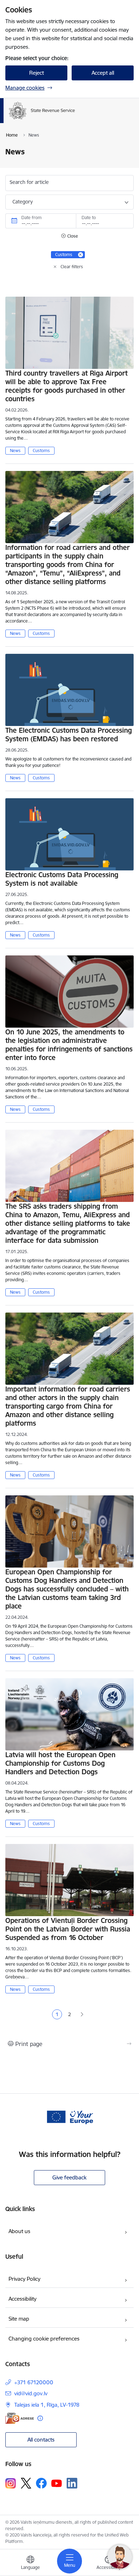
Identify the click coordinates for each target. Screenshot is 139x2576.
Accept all (103, 73)
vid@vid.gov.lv (31, 2393)
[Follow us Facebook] (41, 2483)
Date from (32, 218)
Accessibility (22, 2299)
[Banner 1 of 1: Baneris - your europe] (69, 2116)
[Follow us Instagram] (11, 2483)
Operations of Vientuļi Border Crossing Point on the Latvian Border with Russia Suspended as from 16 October (68, 1929)
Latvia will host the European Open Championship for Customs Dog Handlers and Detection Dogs (60, 1763)
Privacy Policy (24, 2279)
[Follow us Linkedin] (72, 2483)
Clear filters (72, 267)
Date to (89, 218)
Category (23, 202)
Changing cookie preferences (44, 2339)
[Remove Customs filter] (81, 255)
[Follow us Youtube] (57, 2483)
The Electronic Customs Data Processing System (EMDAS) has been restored (69, 735)
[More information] (40, 2418)
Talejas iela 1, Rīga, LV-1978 (47, 2405)
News (15, 450)
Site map (19, 2319)
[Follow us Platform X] (26, 2483)
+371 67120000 (34, 2382)
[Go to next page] (82, 2015)
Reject (37, 73)
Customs (41, 450)
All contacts (41, 2440)
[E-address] (20, 2418)
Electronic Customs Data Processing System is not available (62, 879)
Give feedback (69, 2177)
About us (19, 2231)
